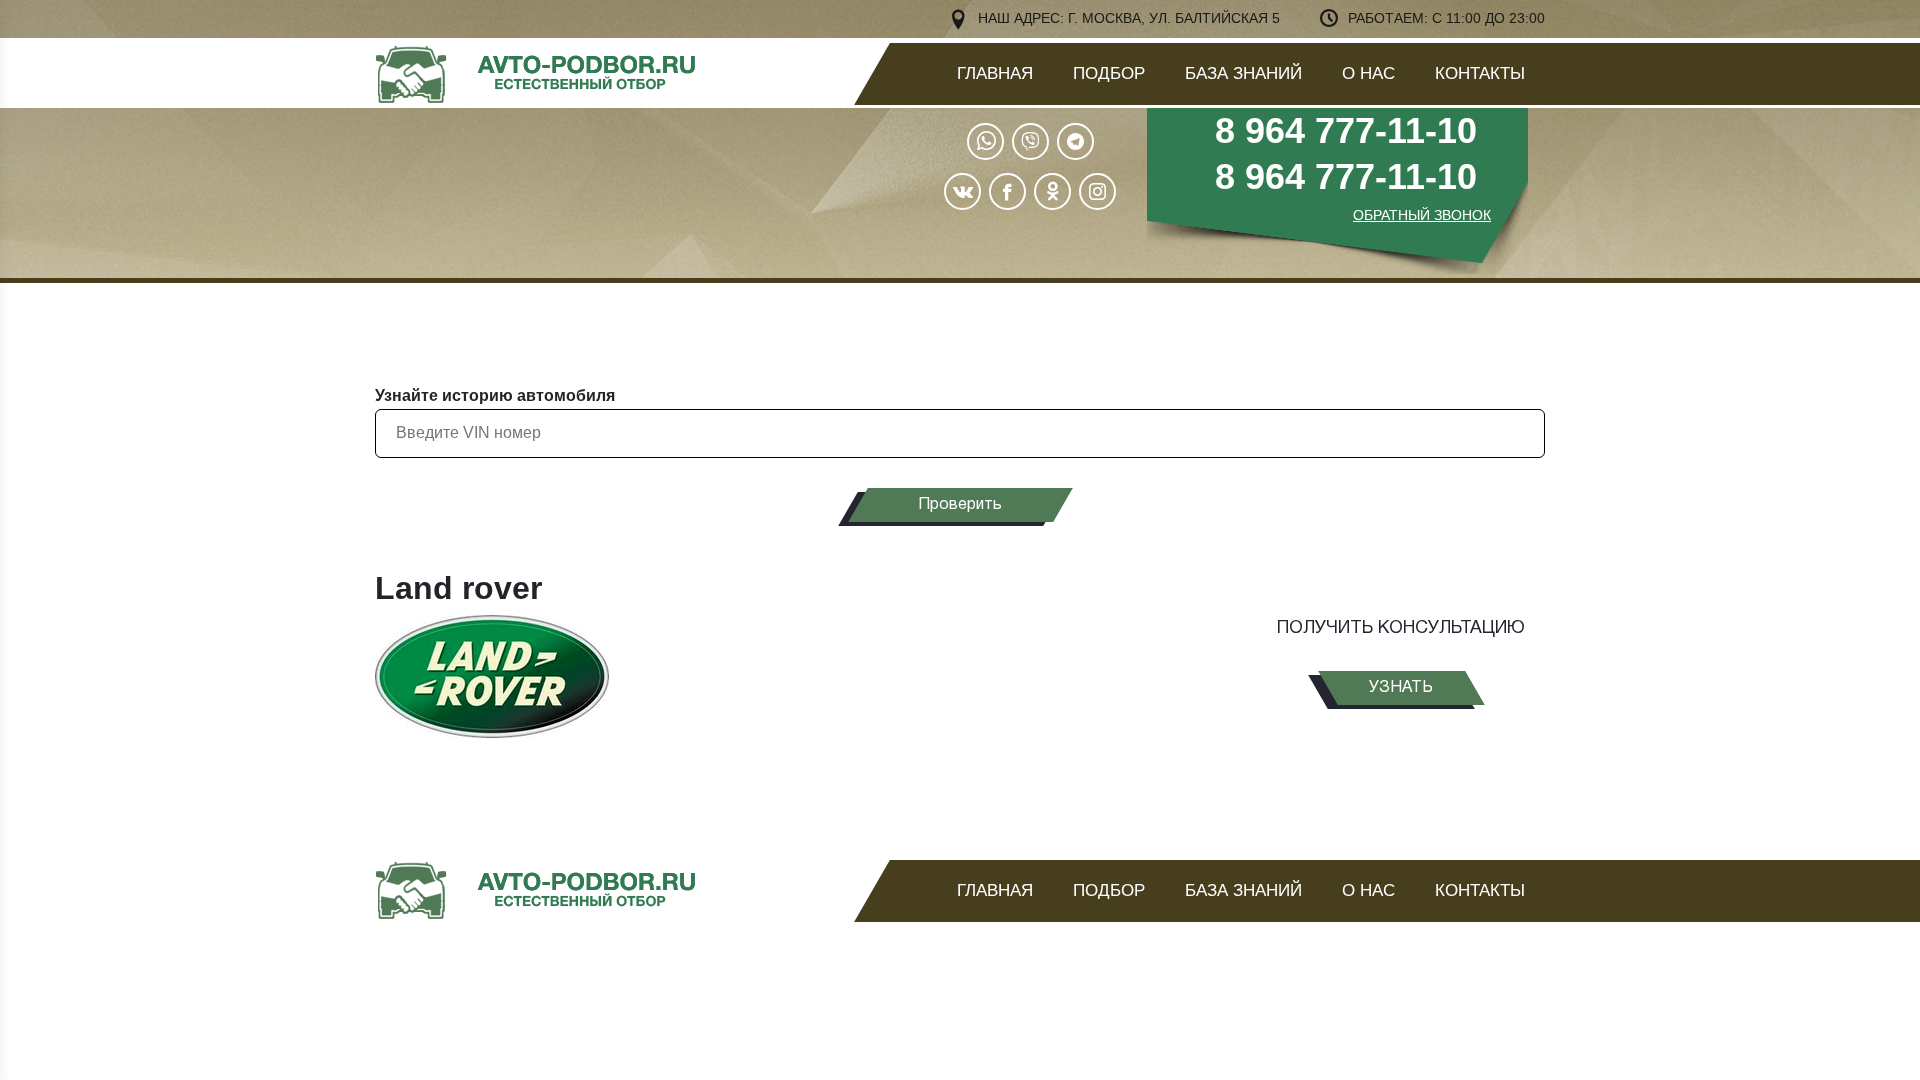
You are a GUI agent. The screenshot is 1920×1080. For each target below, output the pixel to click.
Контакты (1480, 73)
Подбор (1109, 73)
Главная (995, 73)
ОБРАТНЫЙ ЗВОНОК (1422, 215)
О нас (1368, 73)
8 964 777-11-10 (1346, 130)
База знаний (1243, 73)
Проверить (960, 505)
